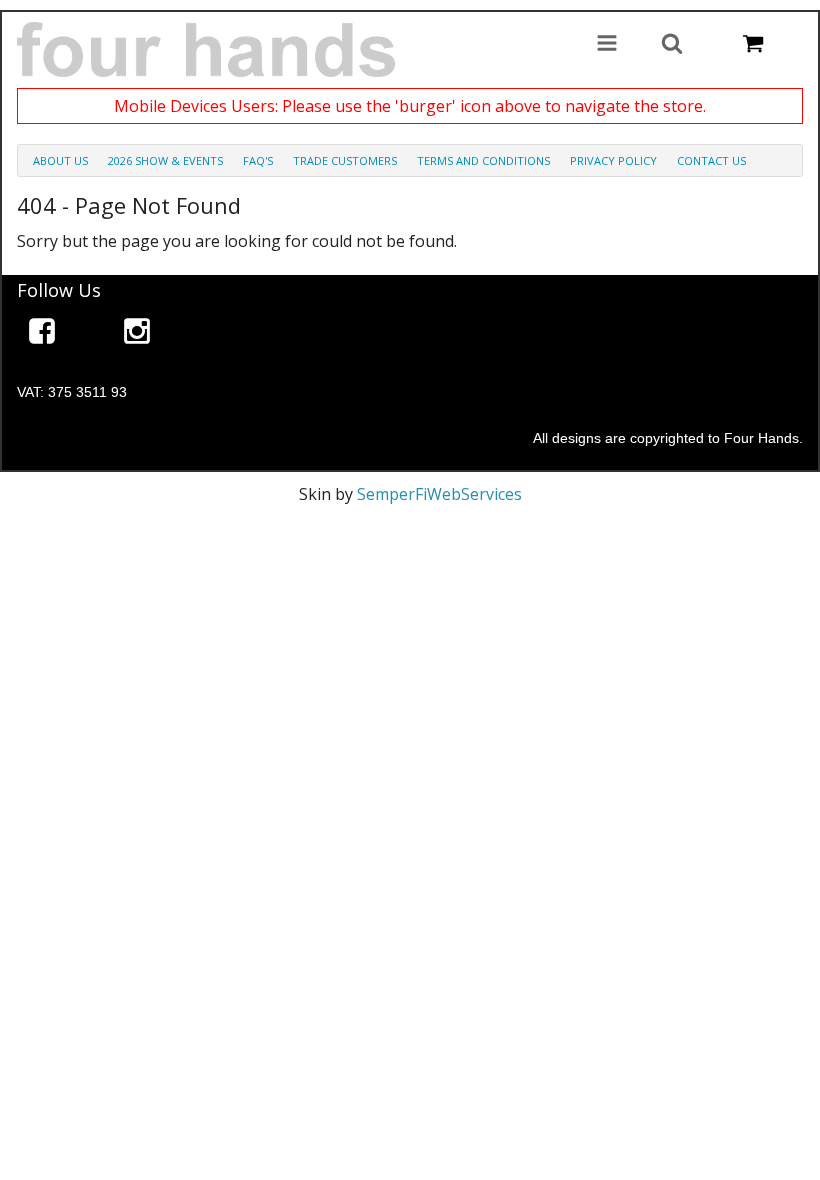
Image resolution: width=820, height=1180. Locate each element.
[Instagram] (137, 334)
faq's (258, 160)
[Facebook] (42, 334)
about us (60, 160)
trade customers (345, 160)
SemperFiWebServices (439, 494)
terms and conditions (483, 160)
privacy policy (613, 160)
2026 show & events (165, 160)
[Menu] (607, 45)
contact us (711, 160)
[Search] (672, 45)
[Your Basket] (753, 45)
